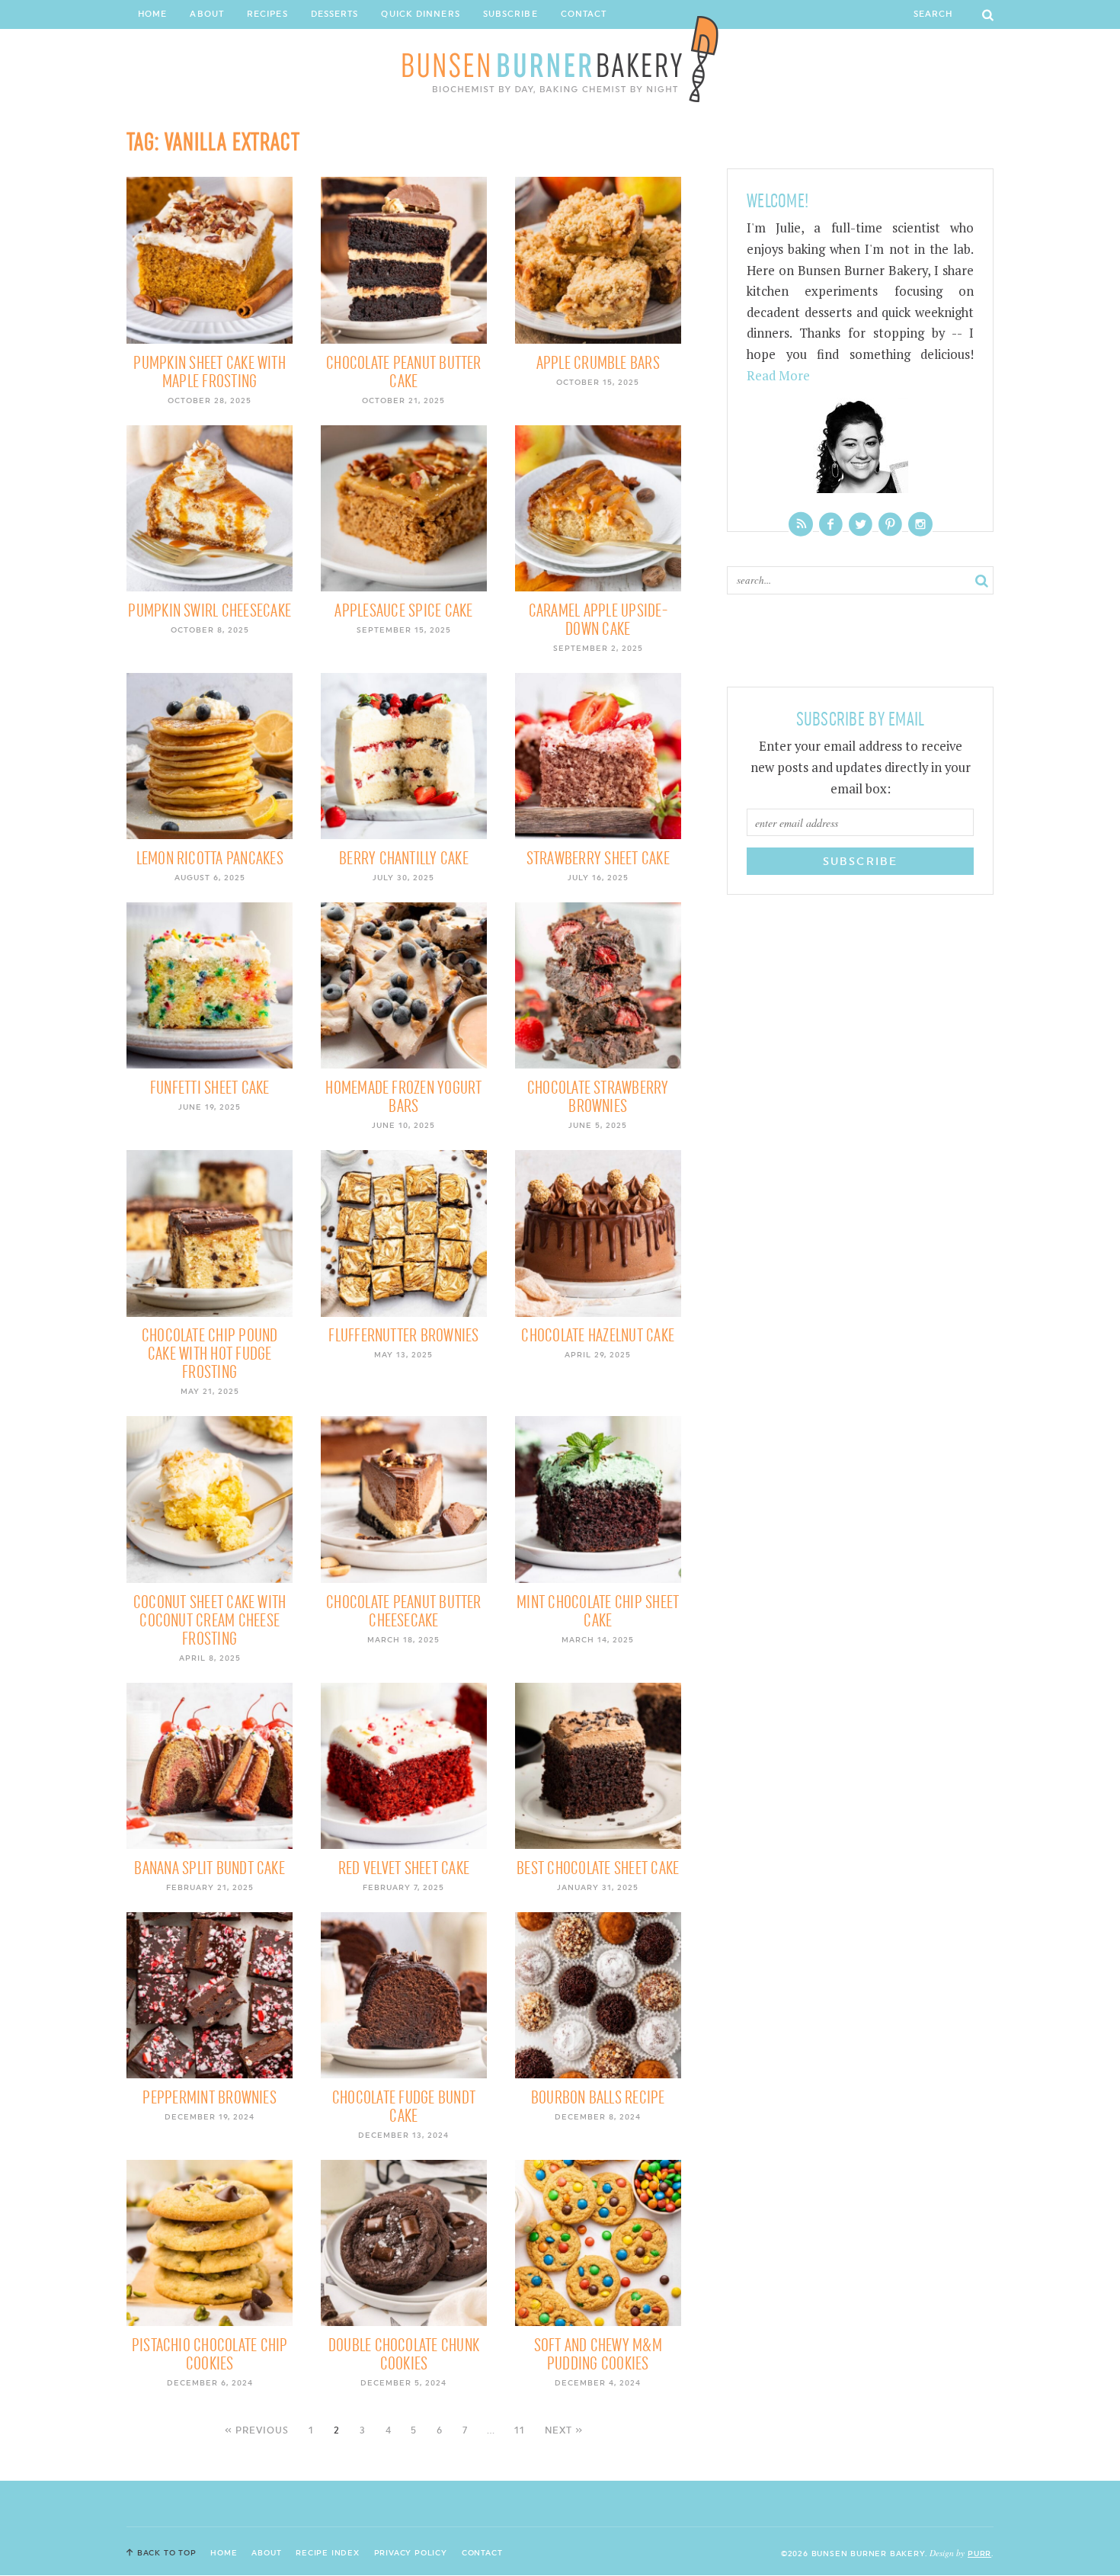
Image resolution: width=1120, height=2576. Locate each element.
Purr (979, 2553)
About (207, 14)
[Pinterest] (890, 524)
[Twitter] (861, 524)
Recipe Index (328, 2552)
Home (152, 14)
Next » (564, 2430)
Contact (584, 14)
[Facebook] (831, 524)
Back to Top (167, 2552)
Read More (778, 376)
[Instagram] (920, 524)
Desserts (335, 14)
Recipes (267, 14)
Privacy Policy (411, 2552)
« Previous (257, 2430)
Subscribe (510, 14)
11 (520, 2430)
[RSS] (801, 524)
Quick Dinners (420, 14)
